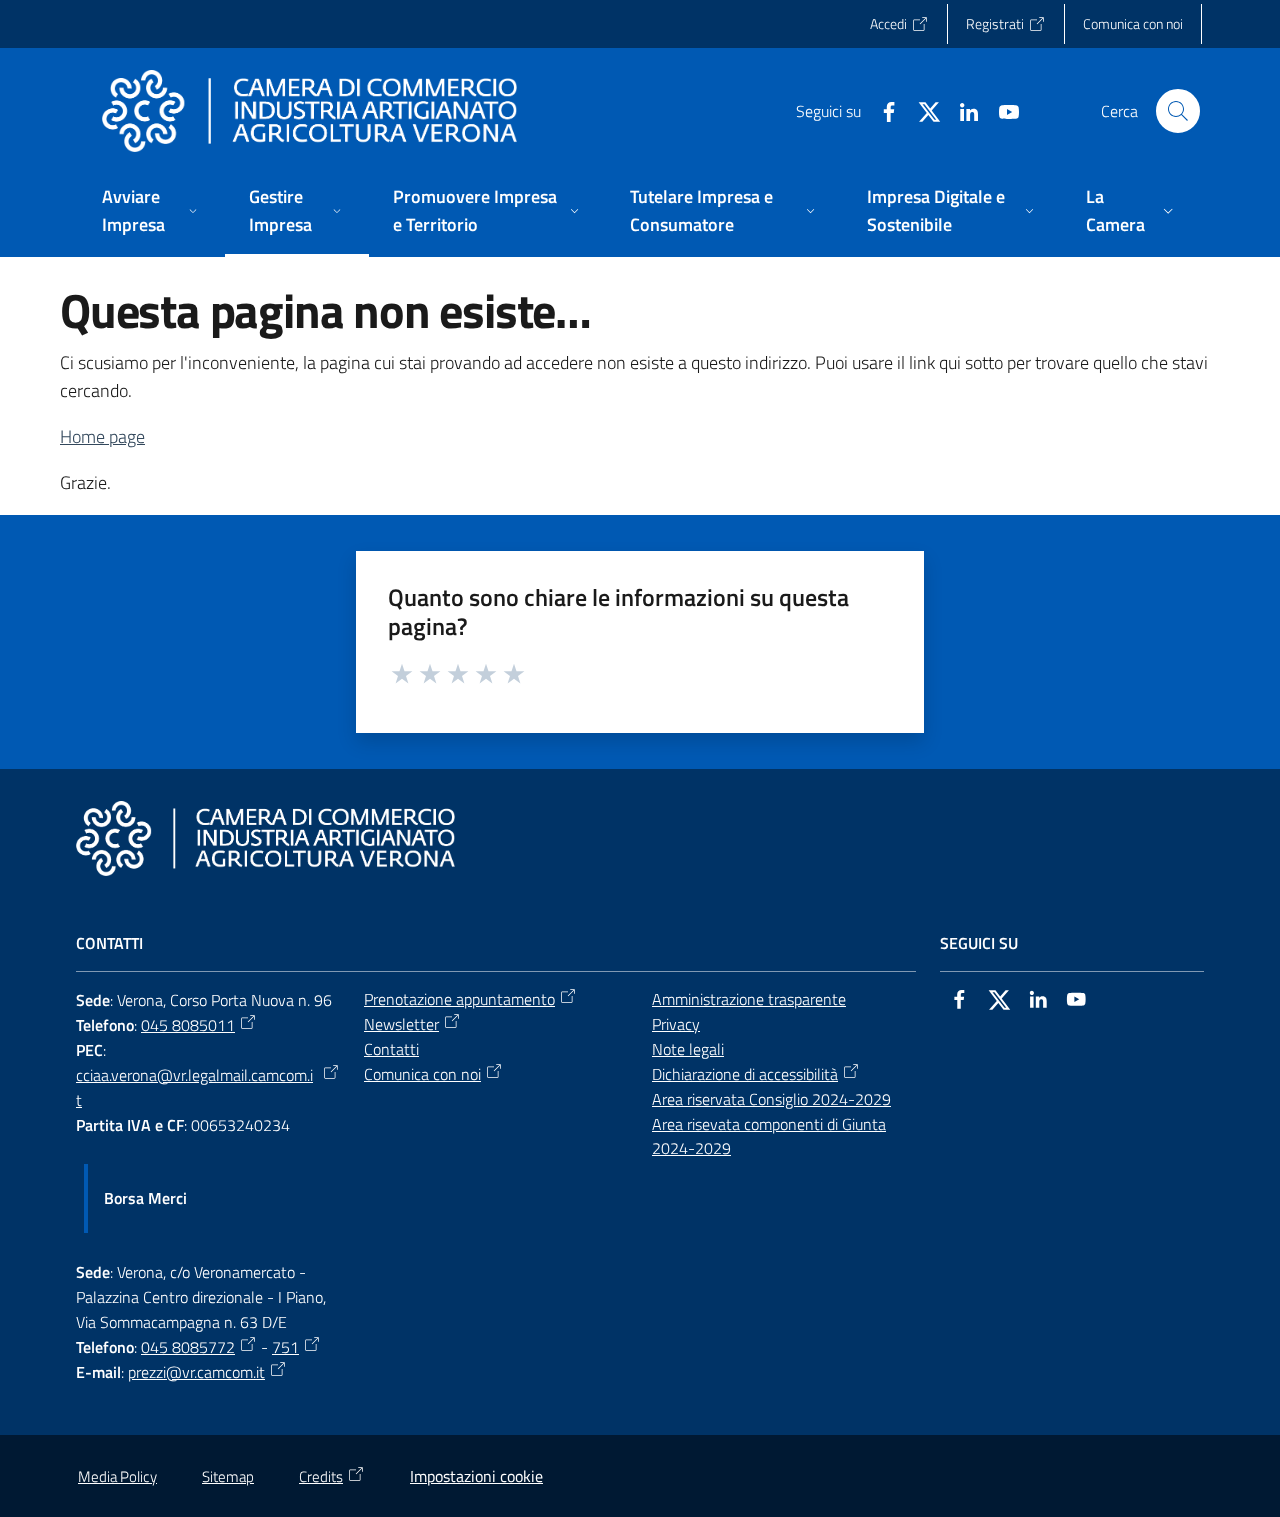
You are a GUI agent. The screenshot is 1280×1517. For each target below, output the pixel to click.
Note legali (688, 1049)
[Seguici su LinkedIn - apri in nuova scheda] (961, 110)
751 (285, 1347)
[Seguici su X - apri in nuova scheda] (921, 110)
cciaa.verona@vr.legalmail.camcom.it (194, 1087)
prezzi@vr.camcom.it (196, 1372)
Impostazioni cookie (476, 1476)
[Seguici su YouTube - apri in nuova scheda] (1001, 110)
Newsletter (401, 1024)
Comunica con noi (422, 1074)
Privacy (676, 1024)
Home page (102, 436)
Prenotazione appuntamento (459, 999)
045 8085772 (188, 1347)
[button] (1178, 111)
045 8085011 (188, 1025)
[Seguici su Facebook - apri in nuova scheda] (881, 110)
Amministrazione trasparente (749, 999)
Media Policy (117, 1476)
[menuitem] (151, 212)
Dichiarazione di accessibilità (745, 1074)
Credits (321, 1476)
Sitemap (228, 1476)
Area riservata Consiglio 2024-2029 (771, 1099)
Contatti (391, 1049)
